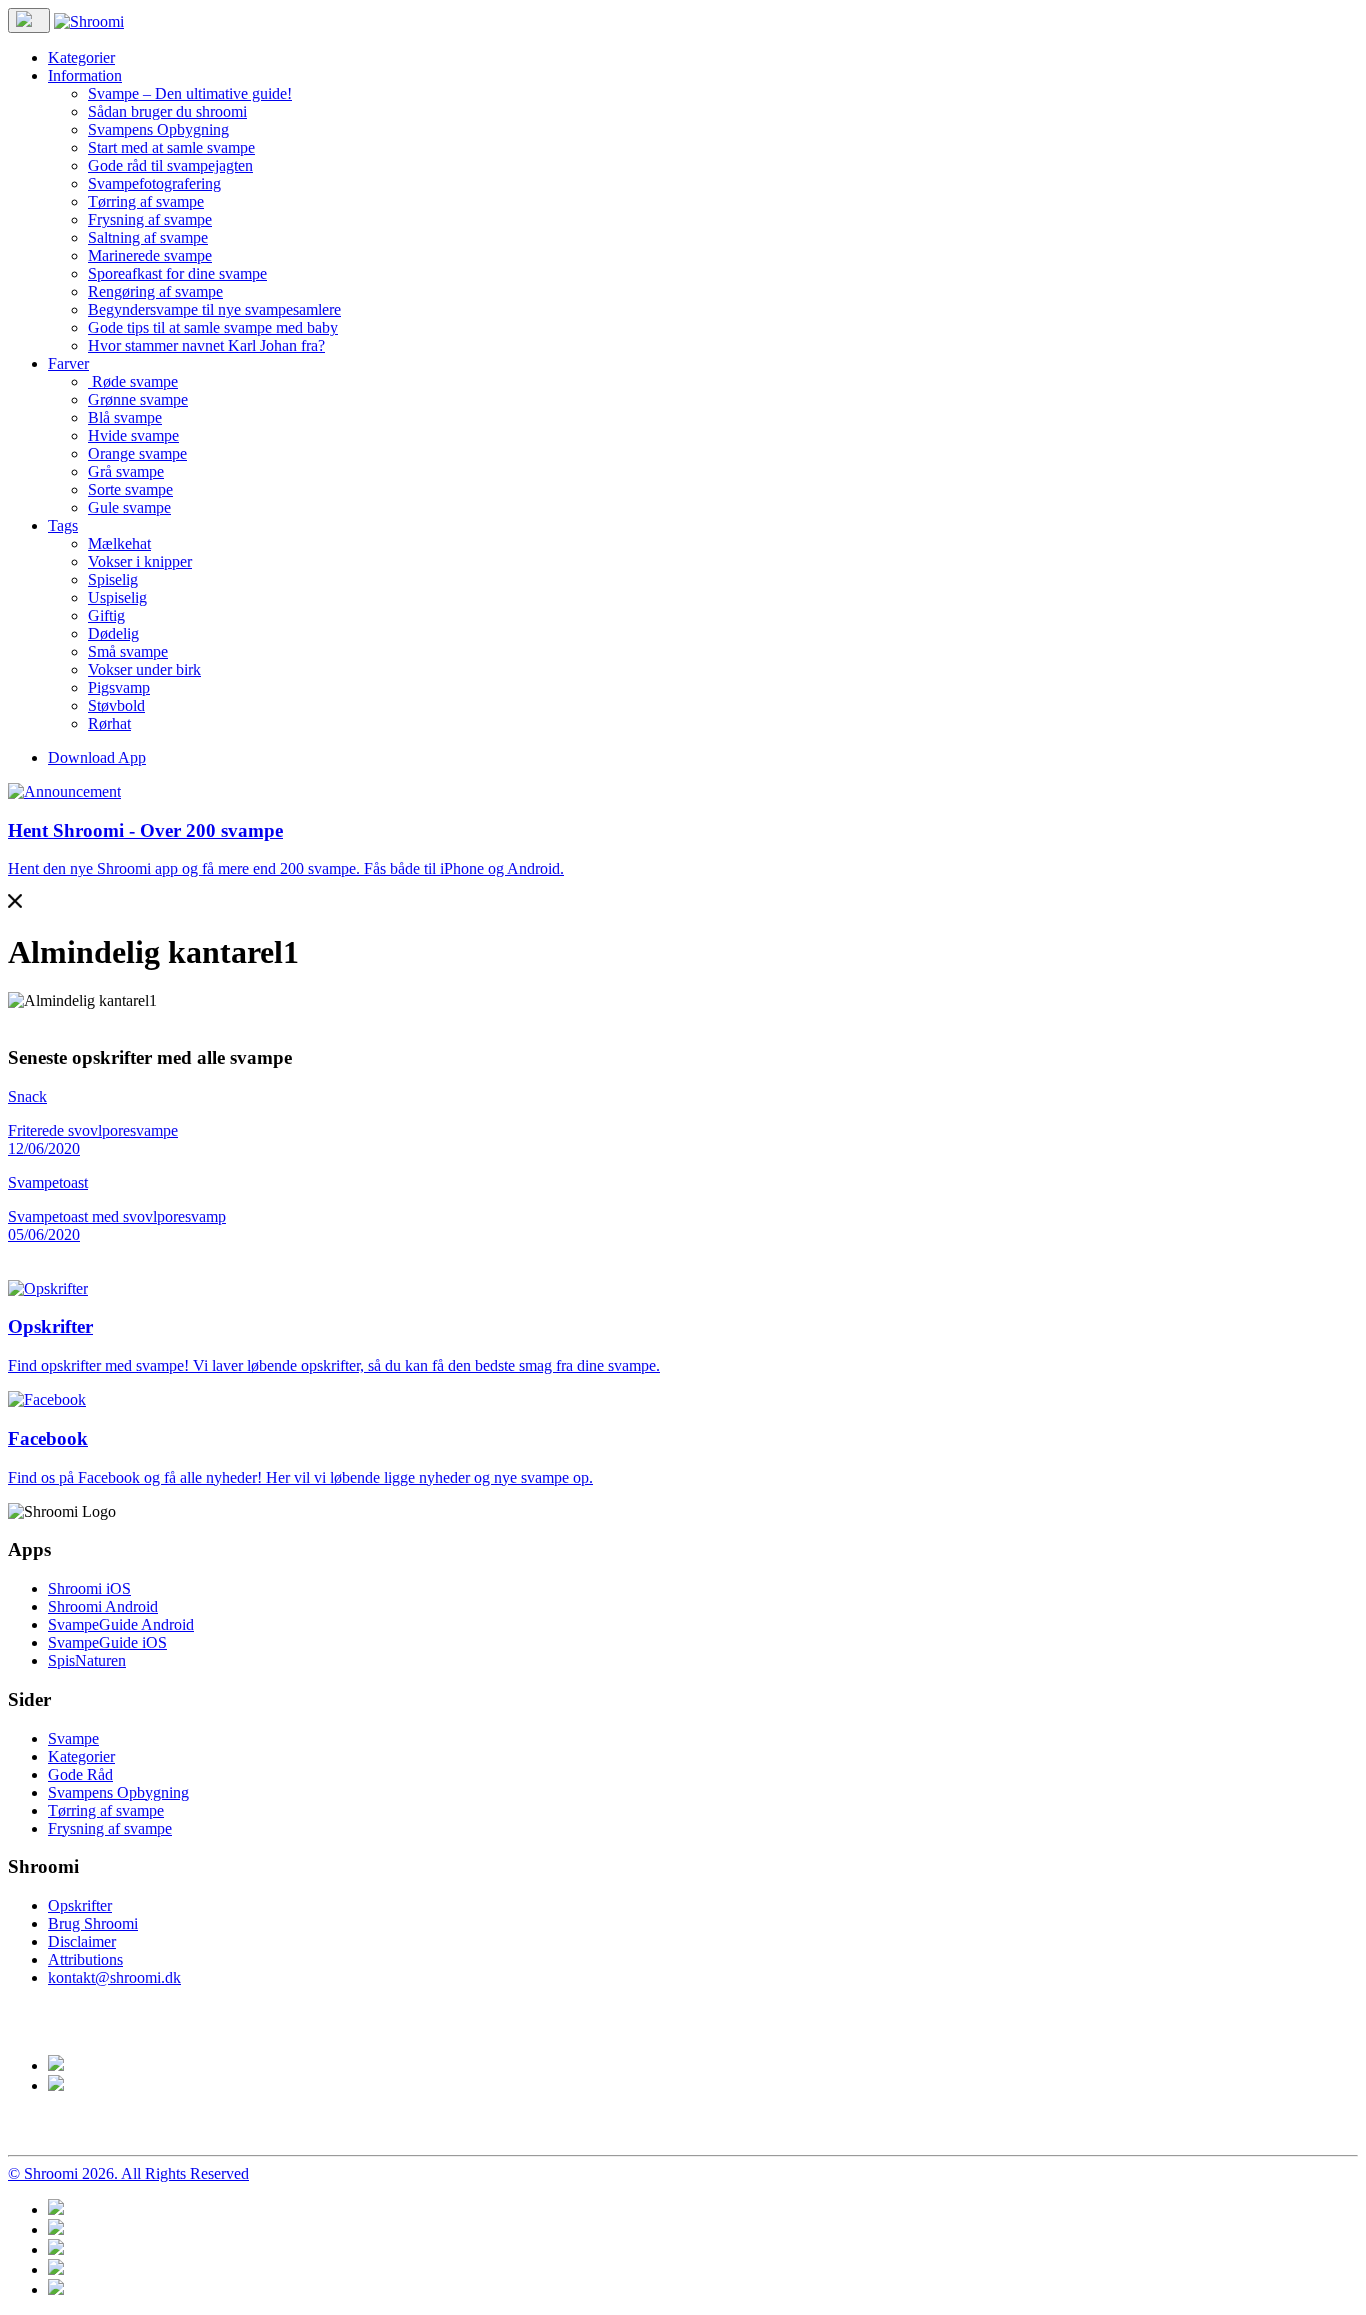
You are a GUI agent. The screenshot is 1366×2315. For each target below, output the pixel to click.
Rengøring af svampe (155, 291)
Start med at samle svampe (171, 147)
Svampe (73, 1738)
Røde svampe (133, 381)
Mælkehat (119, 543)
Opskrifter (80, 1905)
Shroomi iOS (89, 1588)
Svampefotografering (154, 183)
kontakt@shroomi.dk (114, 1977)
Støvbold (116, 705)
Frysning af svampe (150, 219)
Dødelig (113, 633)
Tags (63, 525)
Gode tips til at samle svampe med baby (213, 327)
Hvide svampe (133, 435)
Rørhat (109, 723)
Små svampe (128, 651)
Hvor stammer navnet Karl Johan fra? (206, 345)
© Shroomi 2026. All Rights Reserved (128, 2173)
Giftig (106, 615)
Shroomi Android (103, 1606)
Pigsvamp (119, 687)
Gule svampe (129, 507)
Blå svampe (125, 417)
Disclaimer (82, 1941)
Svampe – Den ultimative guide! (190, 93)
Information (85, 75)
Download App (97, 757)
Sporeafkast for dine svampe (177, 273)
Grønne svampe (138, 399)
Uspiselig (117, 597)
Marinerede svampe (150, 255)
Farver (68, 363)
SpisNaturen (87, 1660)
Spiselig (113, 579)
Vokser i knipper (140, 561)
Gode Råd (80, 1774)
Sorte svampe (130, 489)
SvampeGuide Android (121, 1624)
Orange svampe (137, 453)
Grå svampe (126, 471)
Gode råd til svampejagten (170, 165)
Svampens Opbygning (158, 129)
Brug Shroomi (93, 1923)
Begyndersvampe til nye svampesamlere (214, 309)
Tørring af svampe (146, 201)
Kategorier (81, 57)
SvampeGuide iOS (107, 1642)
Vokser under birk (144, 669)
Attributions (85, 1959)
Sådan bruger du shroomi (167, 111)
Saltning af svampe (148, 237)
